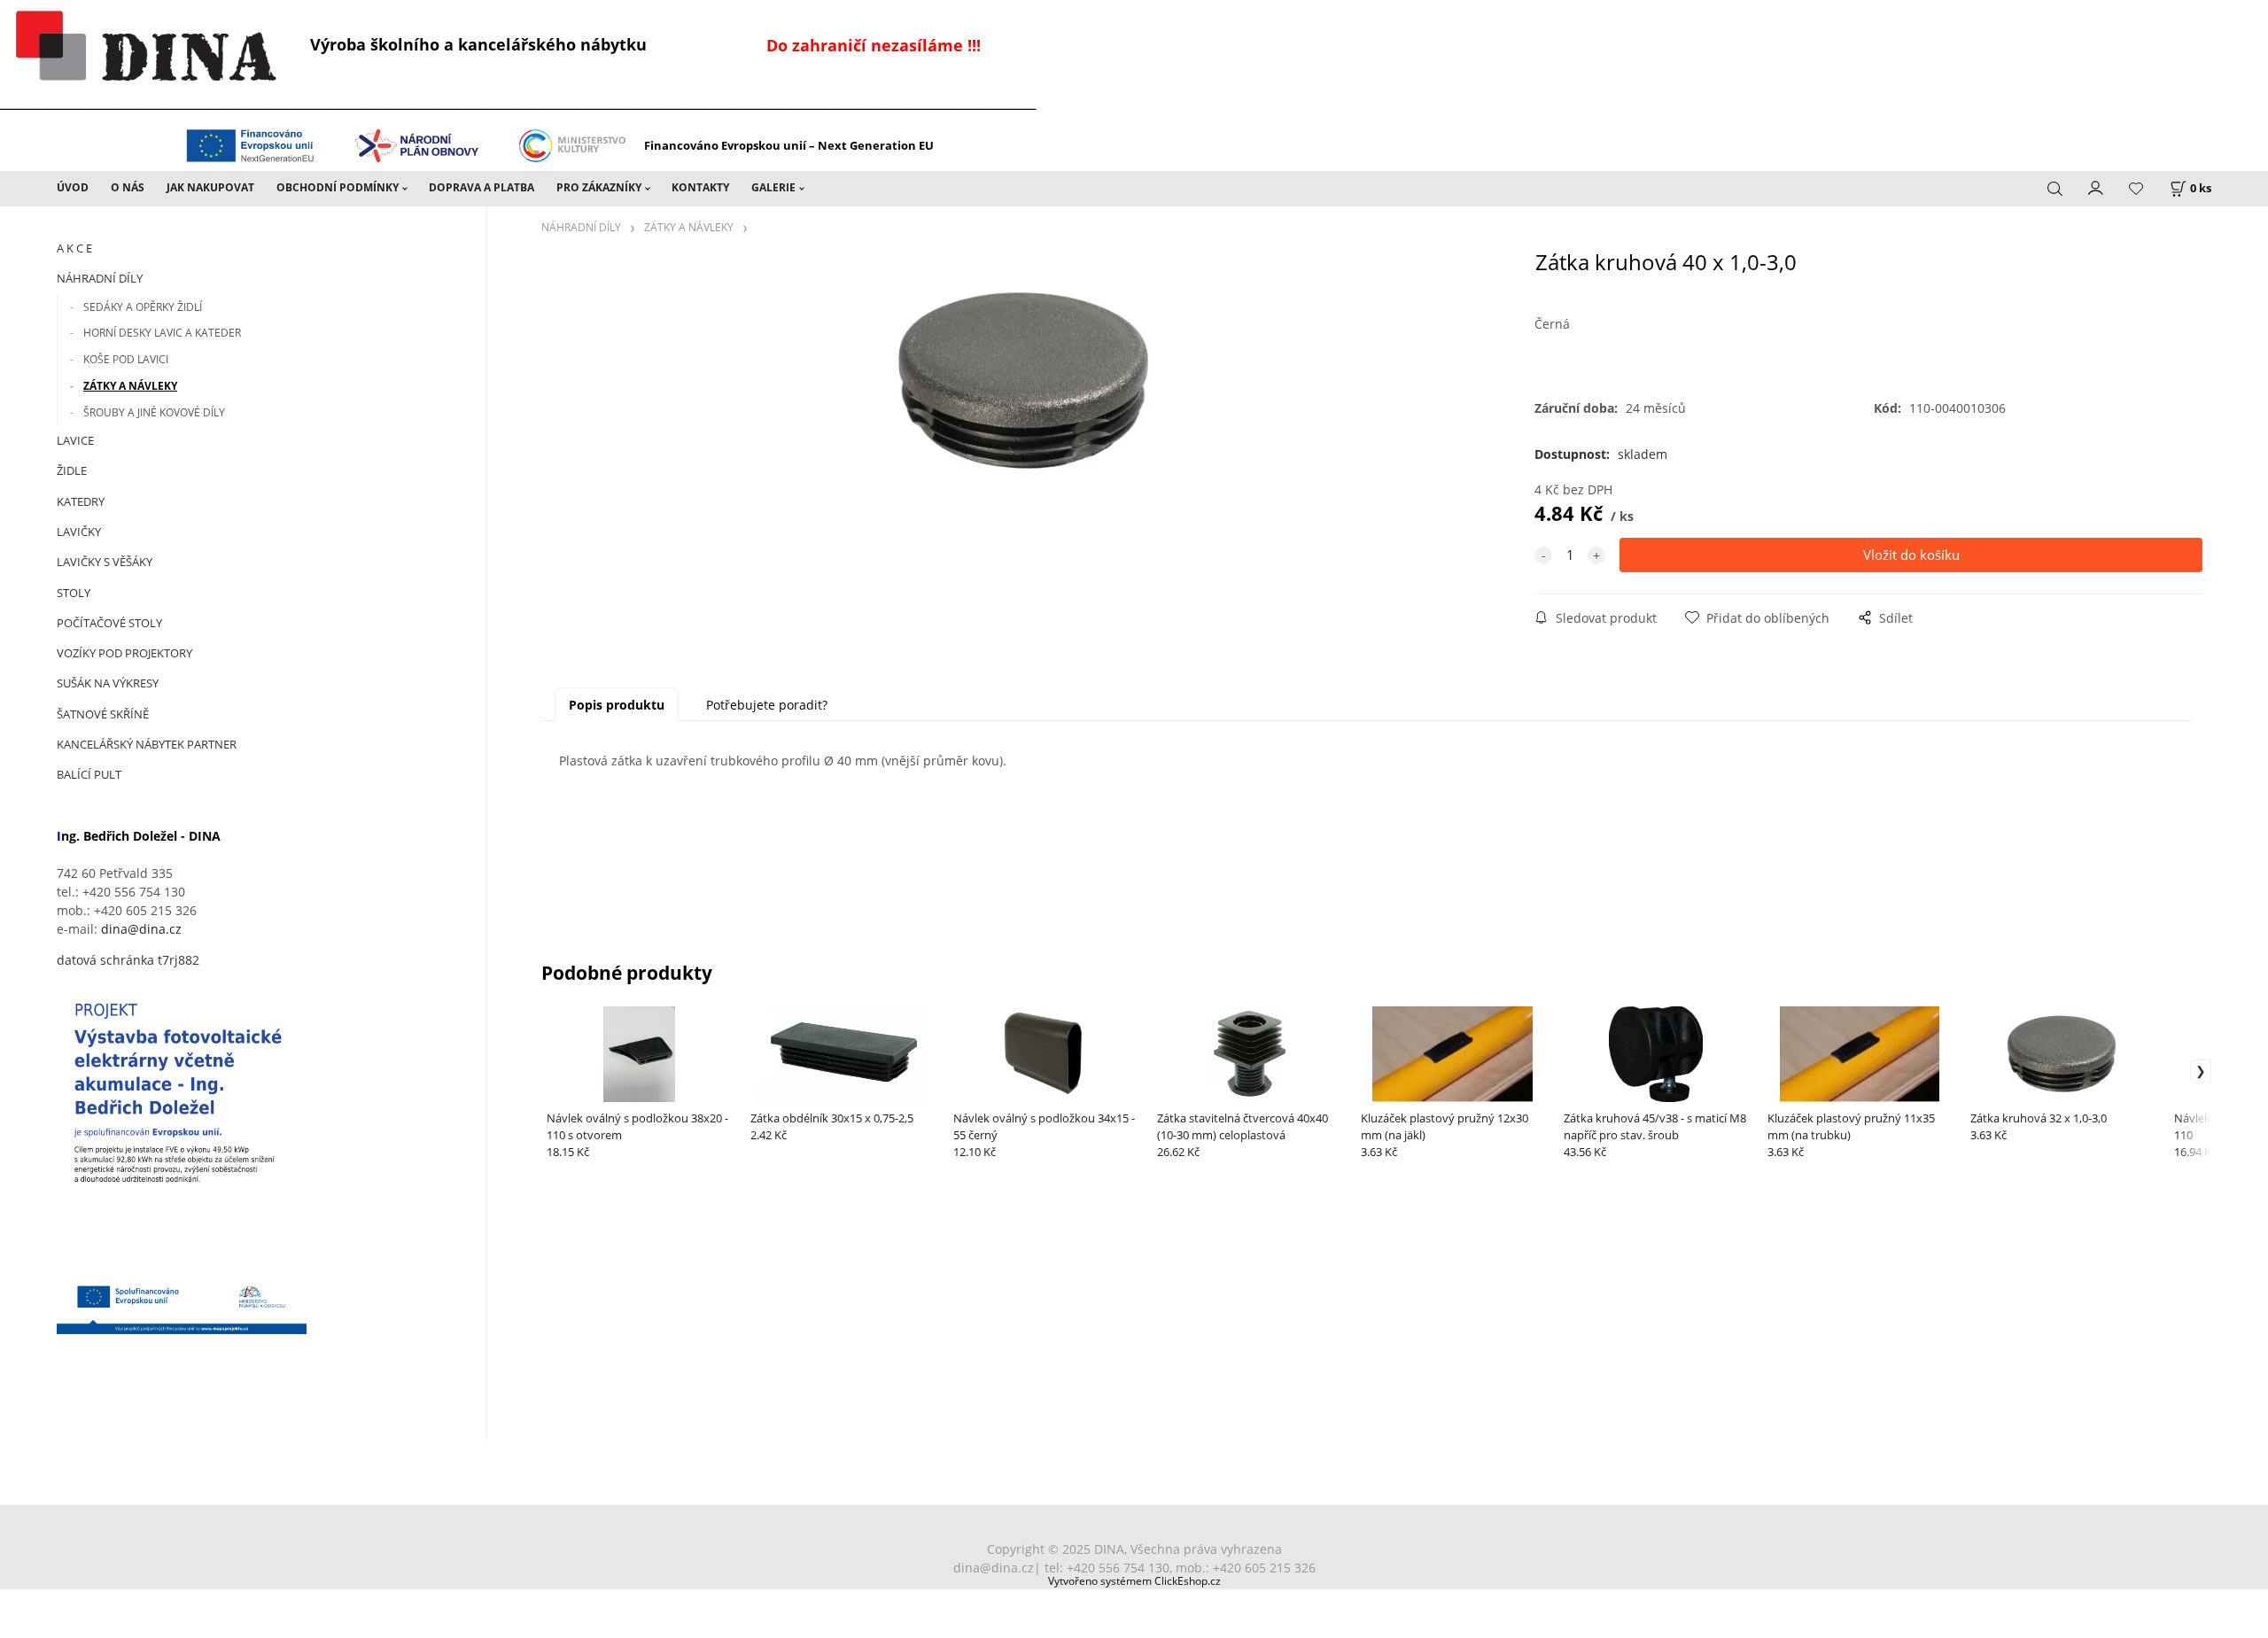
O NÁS (128, 187)
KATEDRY (81, 501)
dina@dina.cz (141, 929)
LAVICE (75, 440)
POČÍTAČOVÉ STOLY (109, 623)
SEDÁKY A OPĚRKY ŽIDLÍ (143, 307)
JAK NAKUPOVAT (210, 187)
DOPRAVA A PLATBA (482, 187)
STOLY (74, 593)
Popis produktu (617, 705)
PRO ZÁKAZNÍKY (599, 187)
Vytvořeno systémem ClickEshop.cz (1134, 1580)
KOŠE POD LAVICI (126, 359)
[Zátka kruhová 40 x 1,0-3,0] (1025, 395)
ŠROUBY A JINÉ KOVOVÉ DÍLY (154, 412)
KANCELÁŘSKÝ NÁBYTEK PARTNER (147, 744)
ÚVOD (73, 187)
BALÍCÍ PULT (89, 774)
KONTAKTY (700, 187)
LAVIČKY (79, 532)
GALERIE (773, 187)
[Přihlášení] (2096, 187)
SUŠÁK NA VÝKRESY (108, 683)
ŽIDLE (72, 470)
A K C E (74, 248)
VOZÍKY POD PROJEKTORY (124, 653)
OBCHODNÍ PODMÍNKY (338, 187)
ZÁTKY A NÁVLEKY (130, 386)
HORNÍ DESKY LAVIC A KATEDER (162, 333)
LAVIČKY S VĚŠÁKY (105, 562)
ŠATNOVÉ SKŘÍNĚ (103, 714)
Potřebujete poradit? (767, 705)
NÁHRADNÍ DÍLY (100, 278)
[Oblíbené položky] (2136, 189)
